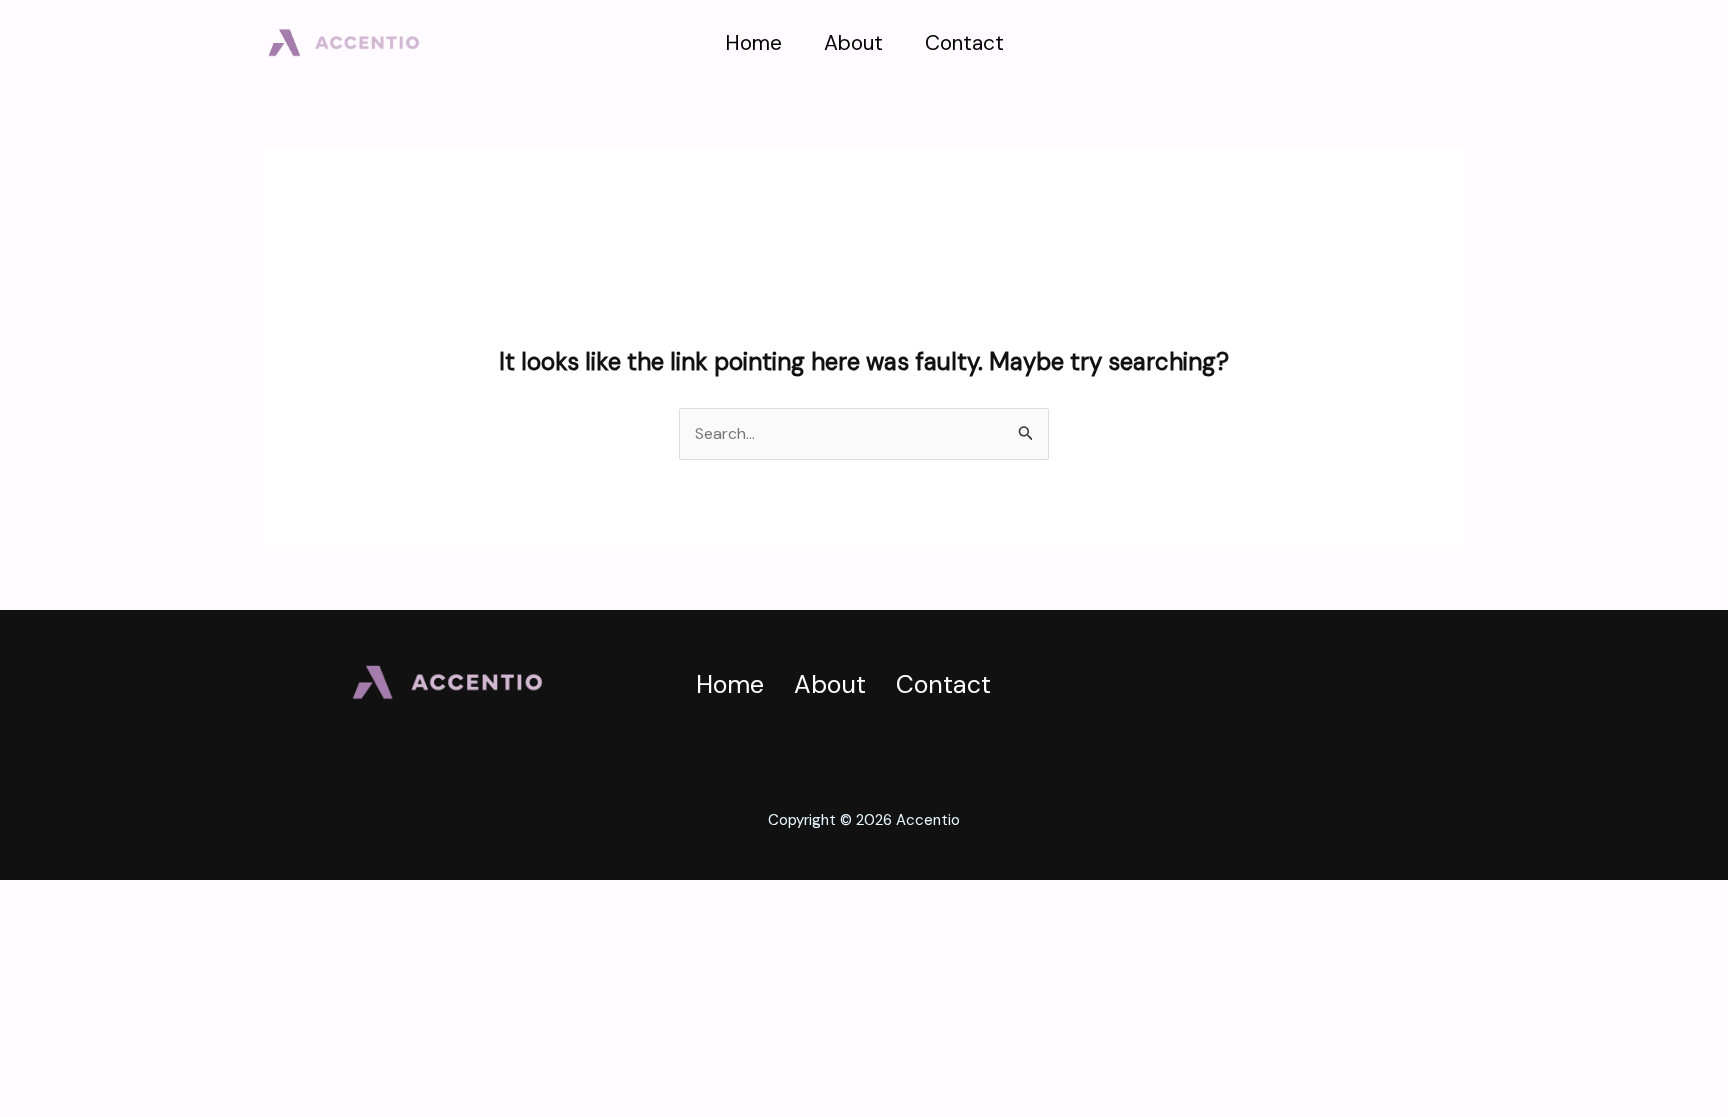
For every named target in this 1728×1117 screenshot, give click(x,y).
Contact (964, 43)
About (853, 43)
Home (753, 43)
